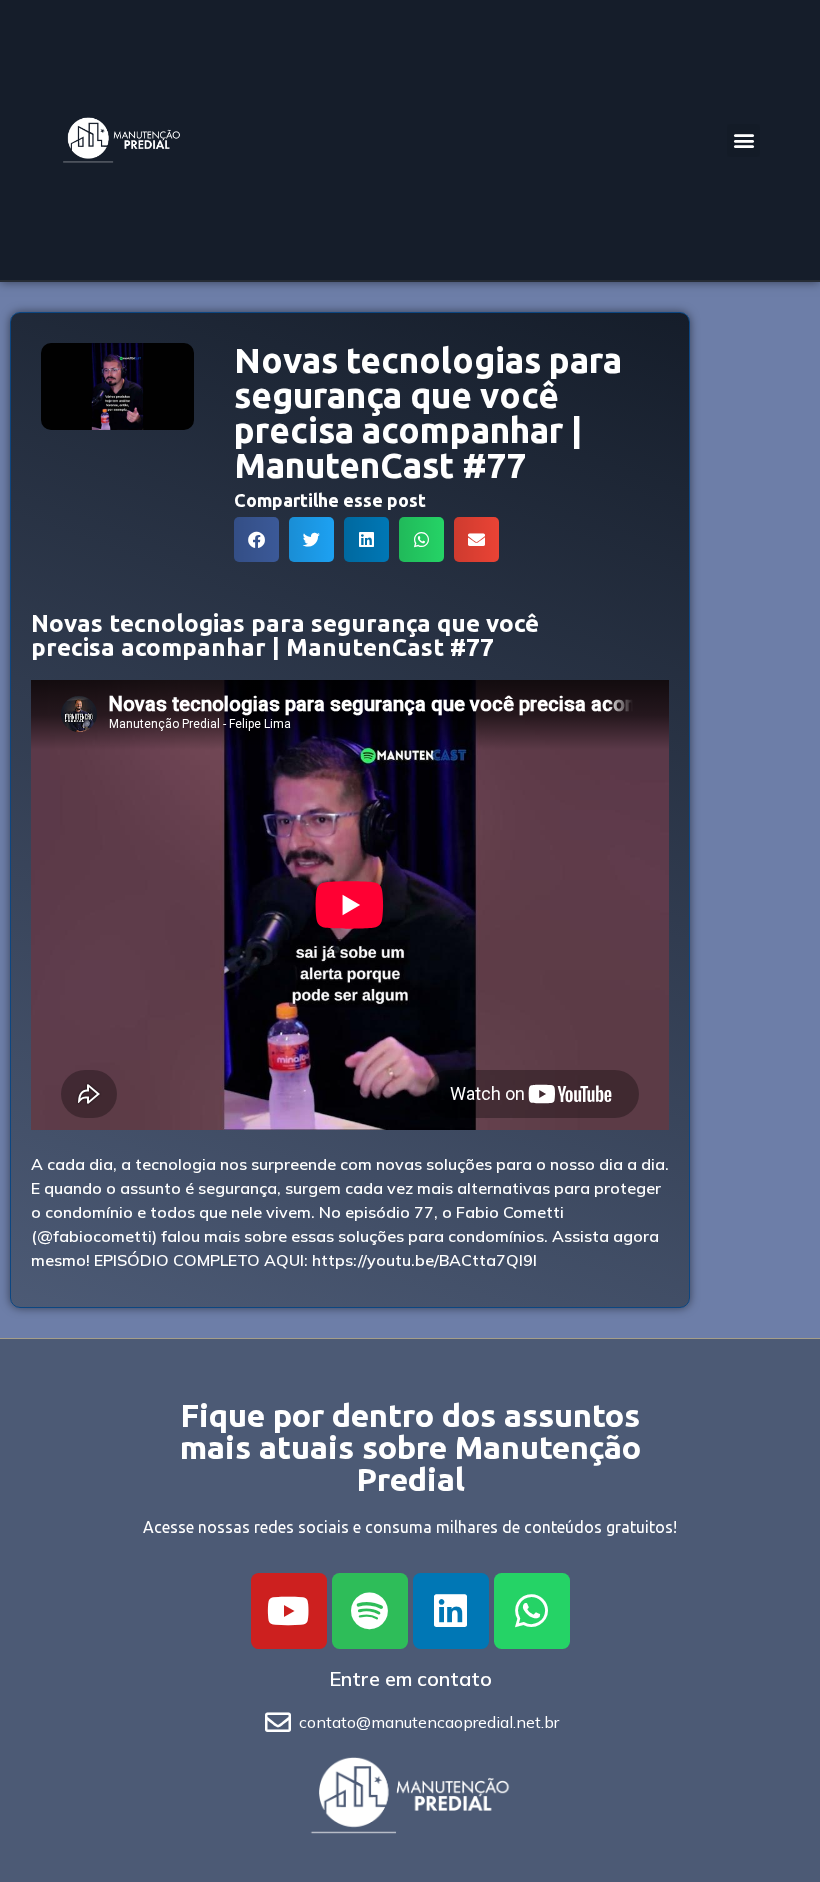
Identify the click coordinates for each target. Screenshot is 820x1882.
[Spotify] (370, 1611)
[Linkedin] (451, 1611)
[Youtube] (289, 1611)
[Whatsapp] (532, 1611)
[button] (743, 140)
